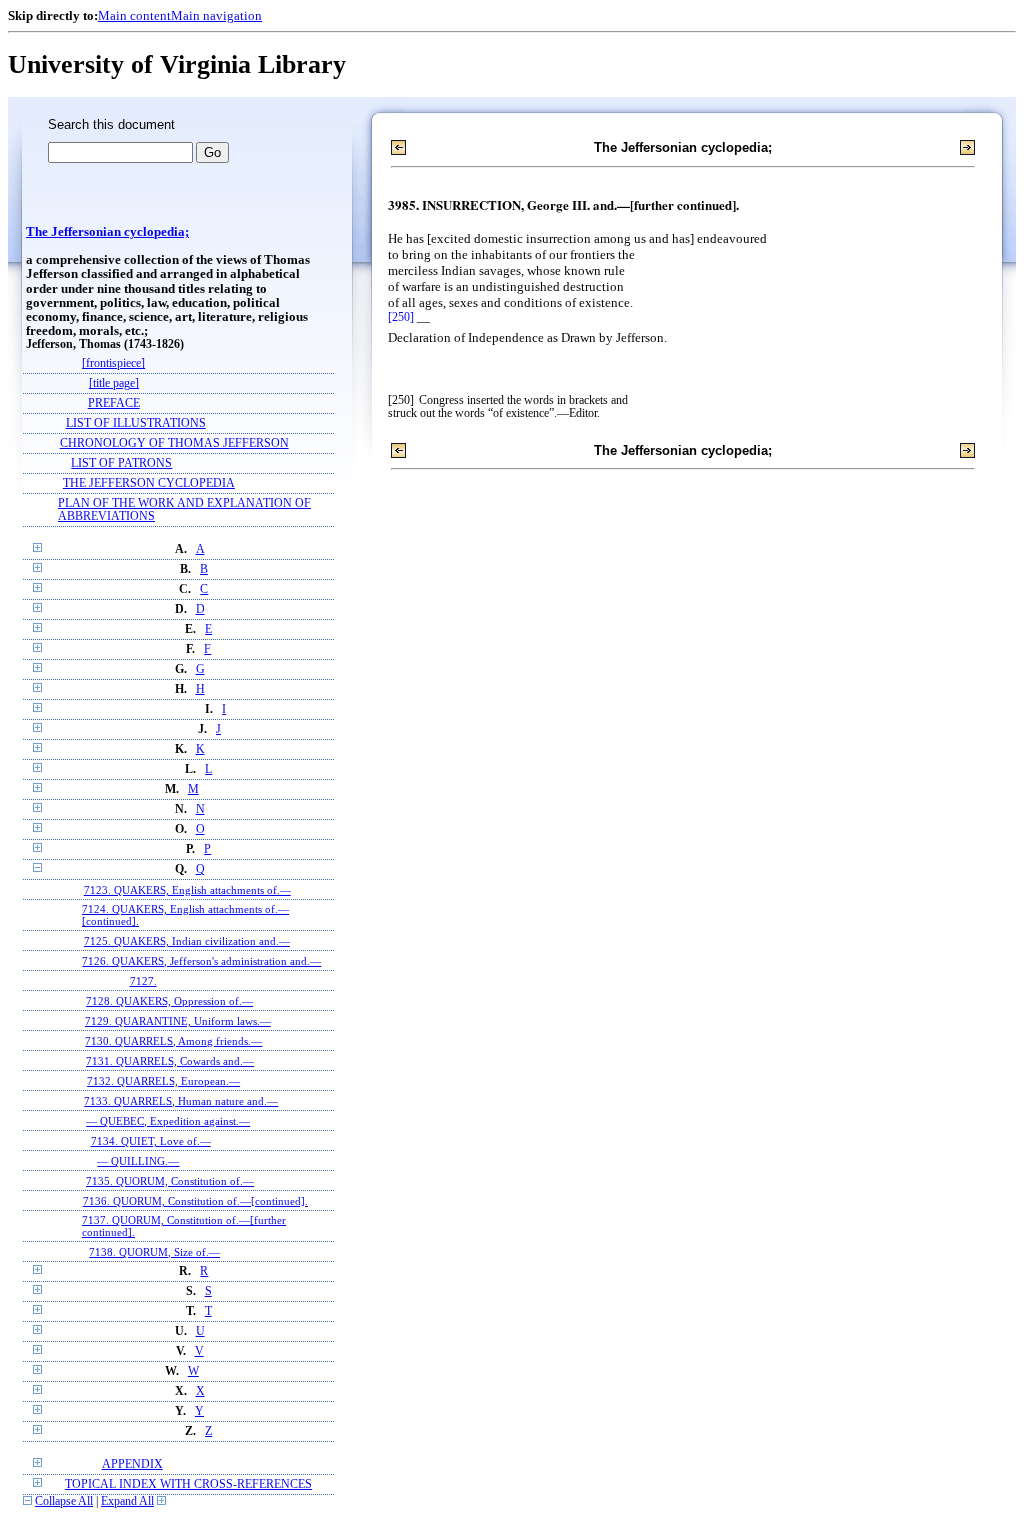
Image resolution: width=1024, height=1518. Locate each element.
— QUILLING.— (138, 1161)
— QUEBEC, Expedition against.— (168, 1121)
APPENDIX (132, 1464)
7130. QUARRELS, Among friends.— (173, 1041)
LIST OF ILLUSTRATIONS (136, 423)
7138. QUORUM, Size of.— (154, 1252)
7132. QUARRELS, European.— (163, 1081)
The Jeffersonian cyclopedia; (107, 232)
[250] (401, 317)
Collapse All (64, 1501)
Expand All (127, 1501)
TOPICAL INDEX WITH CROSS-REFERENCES (188, 1484)
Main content (134, 15)
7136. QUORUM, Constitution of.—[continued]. (195, 1201)
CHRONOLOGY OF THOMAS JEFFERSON (174, 443)
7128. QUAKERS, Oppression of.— (169, 1001)
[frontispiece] (113, 363)
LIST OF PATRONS (121, 463)
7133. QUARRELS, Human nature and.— (181, 1101)
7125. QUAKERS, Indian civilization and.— (187, 941)
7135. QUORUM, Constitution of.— (170, 1181)
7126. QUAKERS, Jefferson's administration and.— (201, 961)
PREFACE (114, 403)
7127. (143, 981)
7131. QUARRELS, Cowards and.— (170, 1061)
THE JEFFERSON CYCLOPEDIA (149, 483)
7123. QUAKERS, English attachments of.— (187, 890)
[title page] (114, 383)
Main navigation (216, 15)
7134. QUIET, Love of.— (151, 1141)
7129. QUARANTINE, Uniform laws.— (178, 1021)
